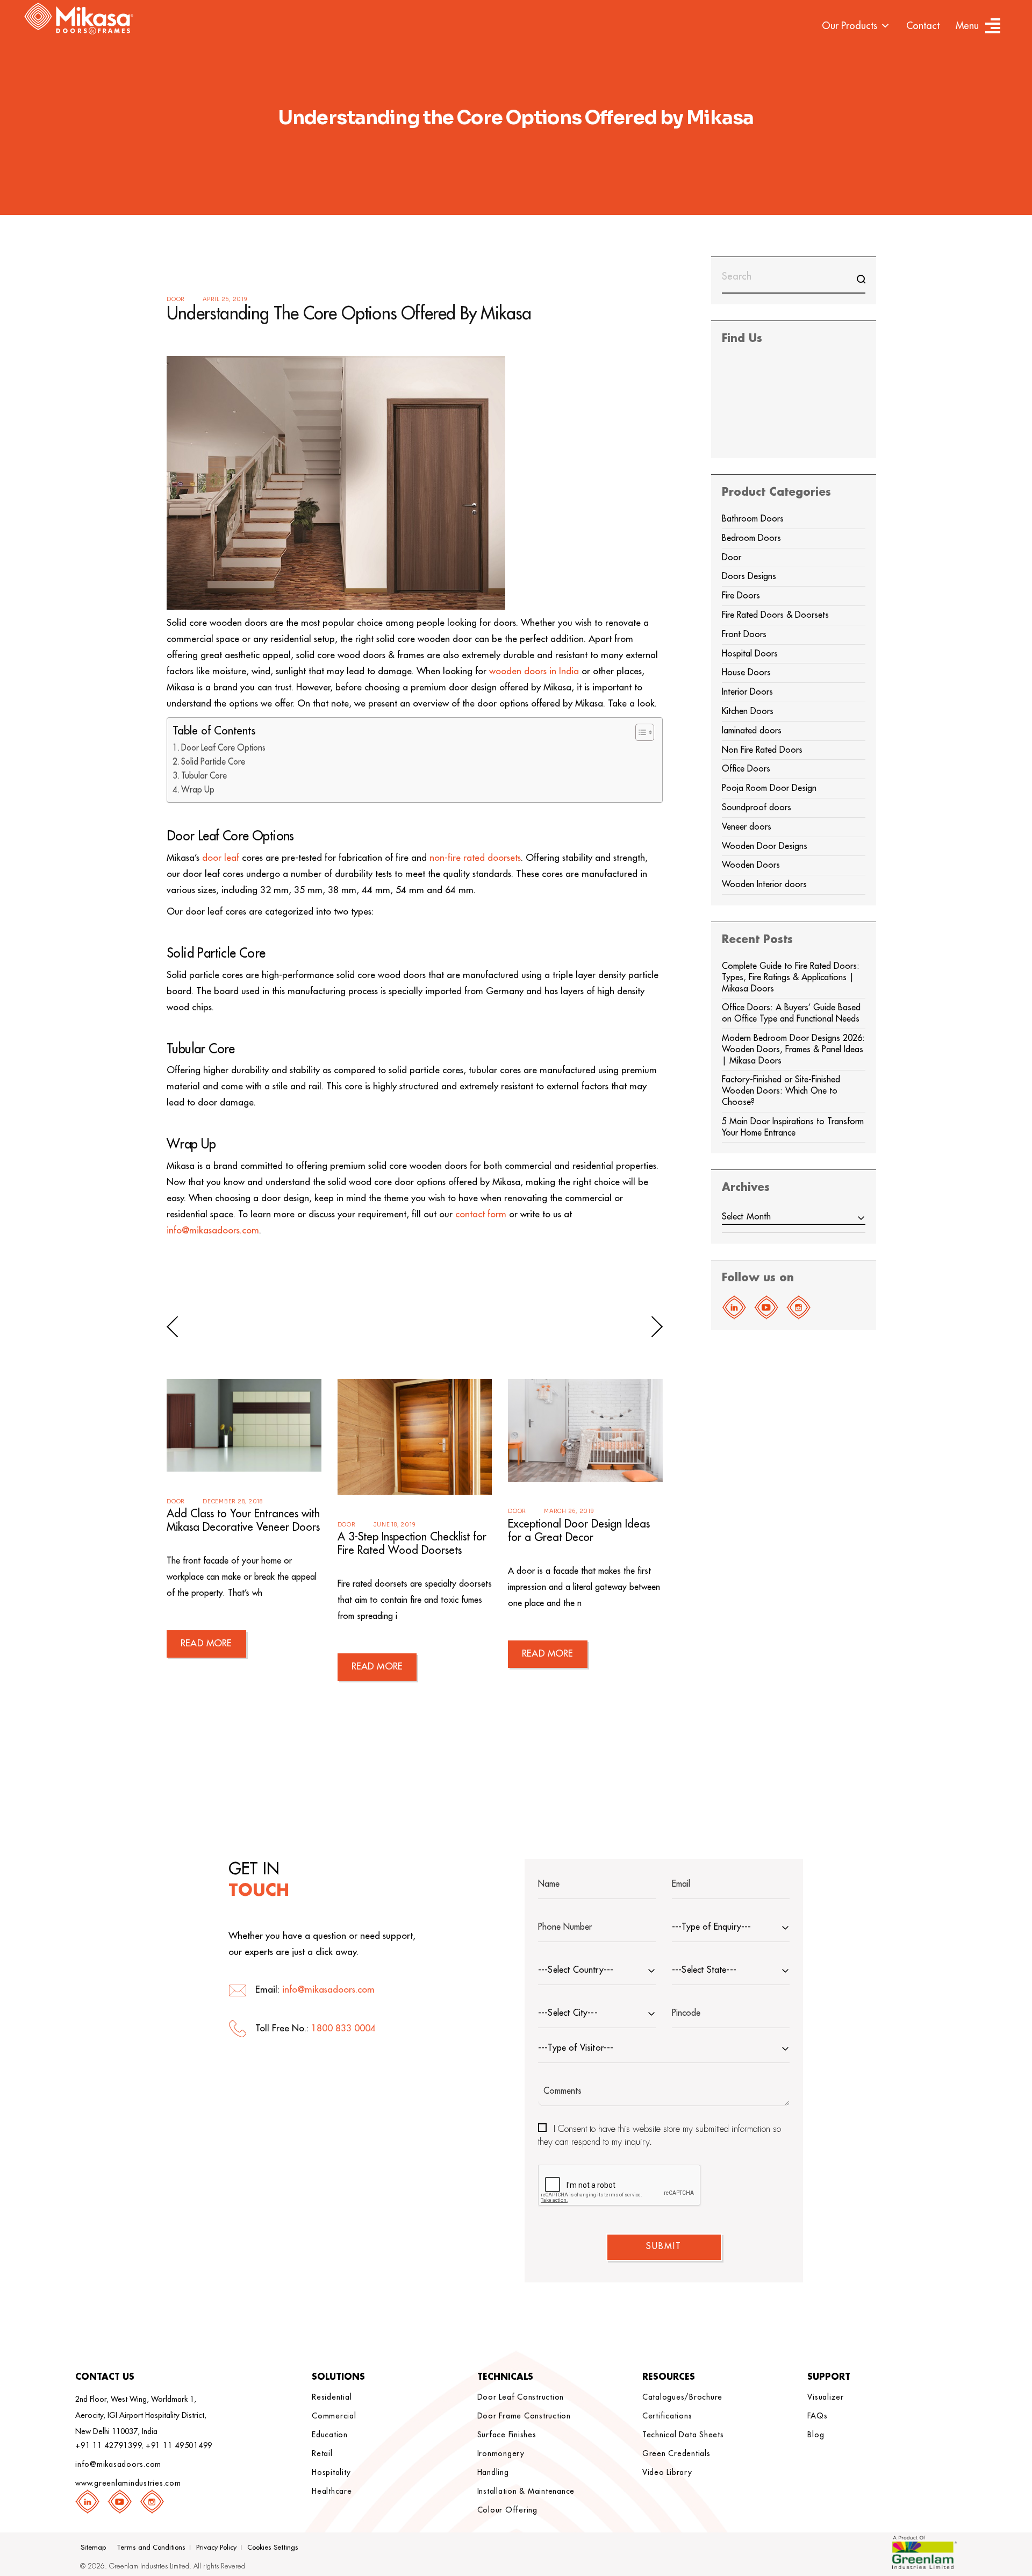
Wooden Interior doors (764, 884)
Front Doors (744, 634)
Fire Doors (741, 596)
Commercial (334, 2416)
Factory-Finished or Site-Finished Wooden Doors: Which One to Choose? (781, 1091)
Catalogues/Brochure (682, 2397)
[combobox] (794, 1219)
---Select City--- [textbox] (568, 2013)
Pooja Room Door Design (769, 788)
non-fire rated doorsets (475, 858)
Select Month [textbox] (747, 1217)
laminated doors (752, 731)
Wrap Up (198, 790)
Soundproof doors (757, 808)
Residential (332, 2397)
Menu (967, 26)
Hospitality (331, 2472)
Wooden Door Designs (765, 846)
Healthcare (332, 2491)
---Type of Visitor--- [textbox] (576, 2048)
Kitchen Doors (748, 711)
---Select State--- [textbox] (704, 1970)
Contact (923, 26)
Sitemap (93, 2547)
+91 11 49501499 (179, 2445)
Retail (322, 2453)
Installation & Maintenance (526, 2491)
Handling (493, 2472)
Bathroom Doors (753, 519)
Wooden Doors (751, 865)
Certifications (667, 2416)
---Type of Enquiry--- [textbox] (711, 1927)
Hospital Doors (750, 654)
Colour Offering (507, 2510)
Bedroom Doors (751, 538)
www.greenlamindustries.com (128, 2483)
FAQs (817, 2416)
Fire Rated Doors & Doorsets (775, 615)
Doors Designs (749, 576)
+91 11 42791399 (109, 2445)
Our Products (850, 26)
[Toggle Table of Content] (639, 732)
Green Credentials (676, 2453)
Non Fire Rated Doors (762, 750)
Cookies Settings (273, 2547)
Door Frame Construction (524, 2416)
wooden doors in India (534, 671)
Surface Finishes (507, 2435)
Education (330, 2435)
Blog (816, 2435)
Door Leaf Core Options (223, 748)
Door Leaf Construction (521, 2397)
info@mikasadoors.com (213, 1230)
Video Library (667, 2472)
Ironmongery (501, 2453)
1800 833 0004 (343, 2028)
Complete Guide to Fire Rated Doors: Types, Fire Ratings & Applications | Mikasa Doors (791, 977)
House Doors (746, 673)
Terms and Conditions (151, 2547)
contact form (481, 1214)
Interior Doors (747, 692)
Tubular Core (204, 776)
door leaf (221, 858)
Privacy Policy (216, 2547)
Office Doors (746, 769)
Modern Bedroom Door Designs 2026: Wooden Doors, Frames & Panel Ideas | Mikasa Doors (793, 1050)
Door (176, 299)
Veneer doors (747, 827)
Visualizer (826, 2397)
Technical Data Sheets (683, 2435)
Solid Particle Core (213, 762)
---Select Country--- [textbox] (576, 1970)
